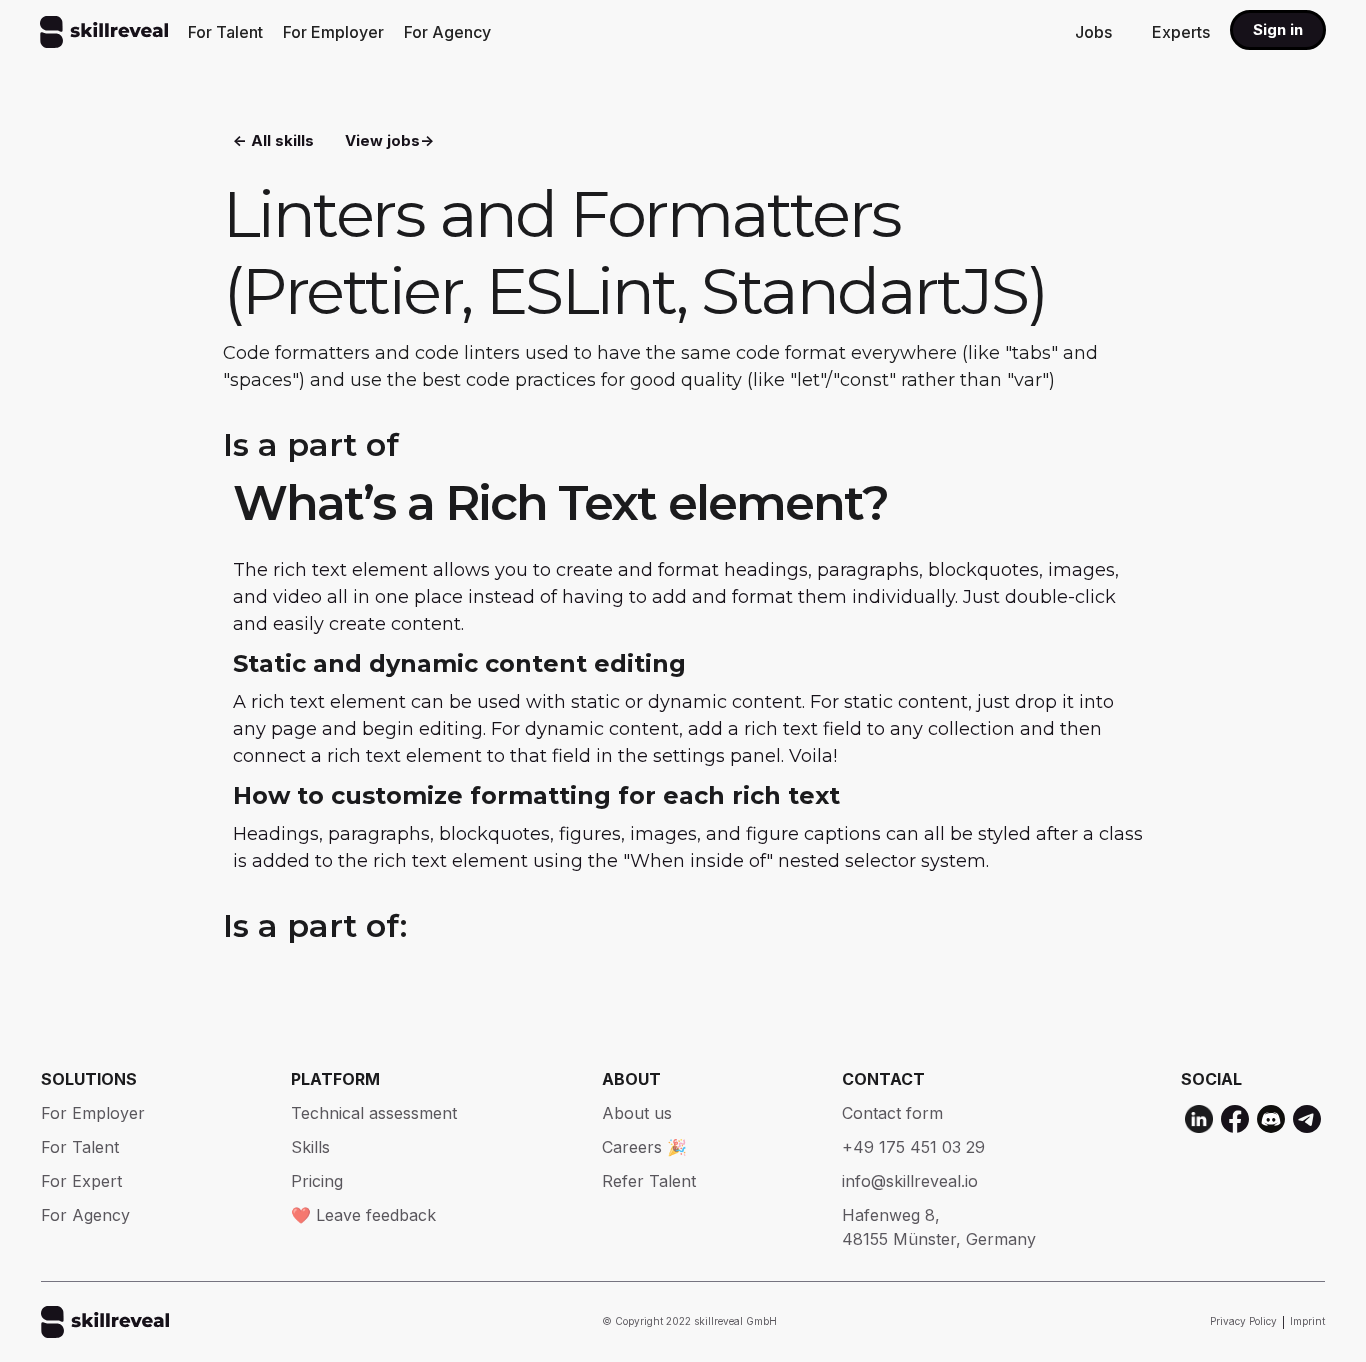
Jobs (1093, 32)
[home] (104, 32)
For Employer (333, 32)
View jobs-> (389, 140)
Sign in (1278, 29)
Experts (1181, 32)
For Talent (225, 32)
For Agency (447, 32)
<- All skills (273, 140)
